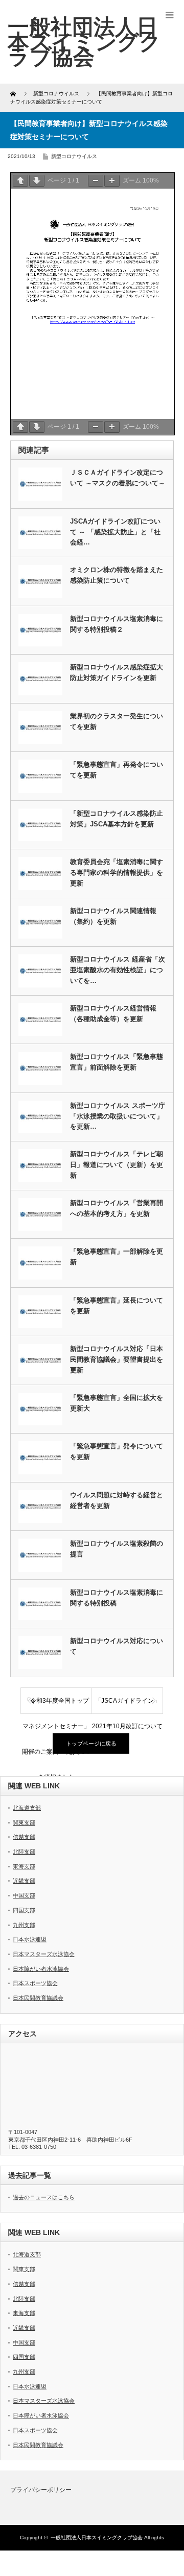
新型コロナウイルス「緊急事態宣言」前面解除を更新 (117, 1062)
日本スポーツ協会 (35, 1983)
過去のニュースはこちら (44, 2197)
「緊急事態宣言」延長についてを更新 (117, 1306)
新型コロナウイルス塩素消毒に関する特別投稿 (117, 1598)
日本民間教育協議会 (38, 1998)
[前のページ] (20, 181)
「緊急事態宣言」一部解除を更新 (117, 1257)
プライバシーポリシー (41, 2490)
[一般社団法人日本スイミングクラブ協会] (84, 42)
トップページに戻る (91, 1744)
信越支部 (24, 1837)
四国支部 (24, 1910)
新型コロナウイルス (74, 156)
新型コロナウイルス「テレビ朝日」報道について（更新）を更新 (117, 1165)
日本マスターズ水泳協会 (44, 1954)
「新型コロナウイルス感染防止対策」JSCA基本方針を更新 (117, 819)
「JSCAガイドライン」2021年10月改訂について (127, 1705)
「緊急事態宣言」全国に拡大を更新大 (117, 1403)
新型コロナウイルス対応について (117, 1646)
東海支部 (24, 1866)
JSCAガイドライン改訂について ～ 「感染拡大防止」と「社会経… (115, 532)
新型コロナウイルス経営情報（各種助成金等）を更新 (113, 1013)
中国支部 (24, 1895)
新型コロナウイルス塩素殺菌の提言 (117, 1549)
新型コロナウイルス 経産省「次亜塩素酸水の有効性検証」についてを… (118, 970)
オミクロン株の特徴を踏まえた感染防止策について (117, 575)
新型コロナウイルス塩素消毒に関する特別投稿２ (117, 624)
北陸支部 (24, 1852)
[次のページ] (37, 181)
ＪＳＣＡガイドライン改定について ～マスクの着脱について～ (118, 478)
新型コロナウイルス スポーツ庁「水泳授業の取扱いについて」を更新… (118, 1116)
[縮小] (96, 181)
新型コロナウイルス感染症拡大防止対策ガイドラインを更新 (117, 672)
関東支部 (24, 1823)
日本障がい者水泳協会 (41, 1969)
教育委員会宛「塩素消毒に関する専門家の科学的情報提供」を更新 (117, 873)
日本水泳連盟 (30, 1939)
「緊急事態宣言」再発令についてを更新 (117, 770)
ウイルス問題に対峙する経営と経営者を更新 (117, 1500)
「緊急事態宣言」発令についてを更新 (117, 1451)
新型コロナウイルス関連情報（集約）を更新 (113, 916)
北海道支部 (27, 1808)
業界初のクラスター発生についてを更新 (117, 721)
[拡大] (112, 181)
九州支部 (24, 1925)
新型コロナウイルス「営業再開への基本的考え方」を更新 (117, 1208)
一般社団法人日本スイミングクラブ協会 (97, 2538)
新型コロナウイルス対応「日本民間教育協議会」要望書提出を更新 (117, 1359)
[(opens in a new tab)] (40, 1507)
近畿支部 (24, 1881)
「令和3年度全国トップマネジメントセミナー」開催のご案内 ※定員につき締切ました (56, 1705)
